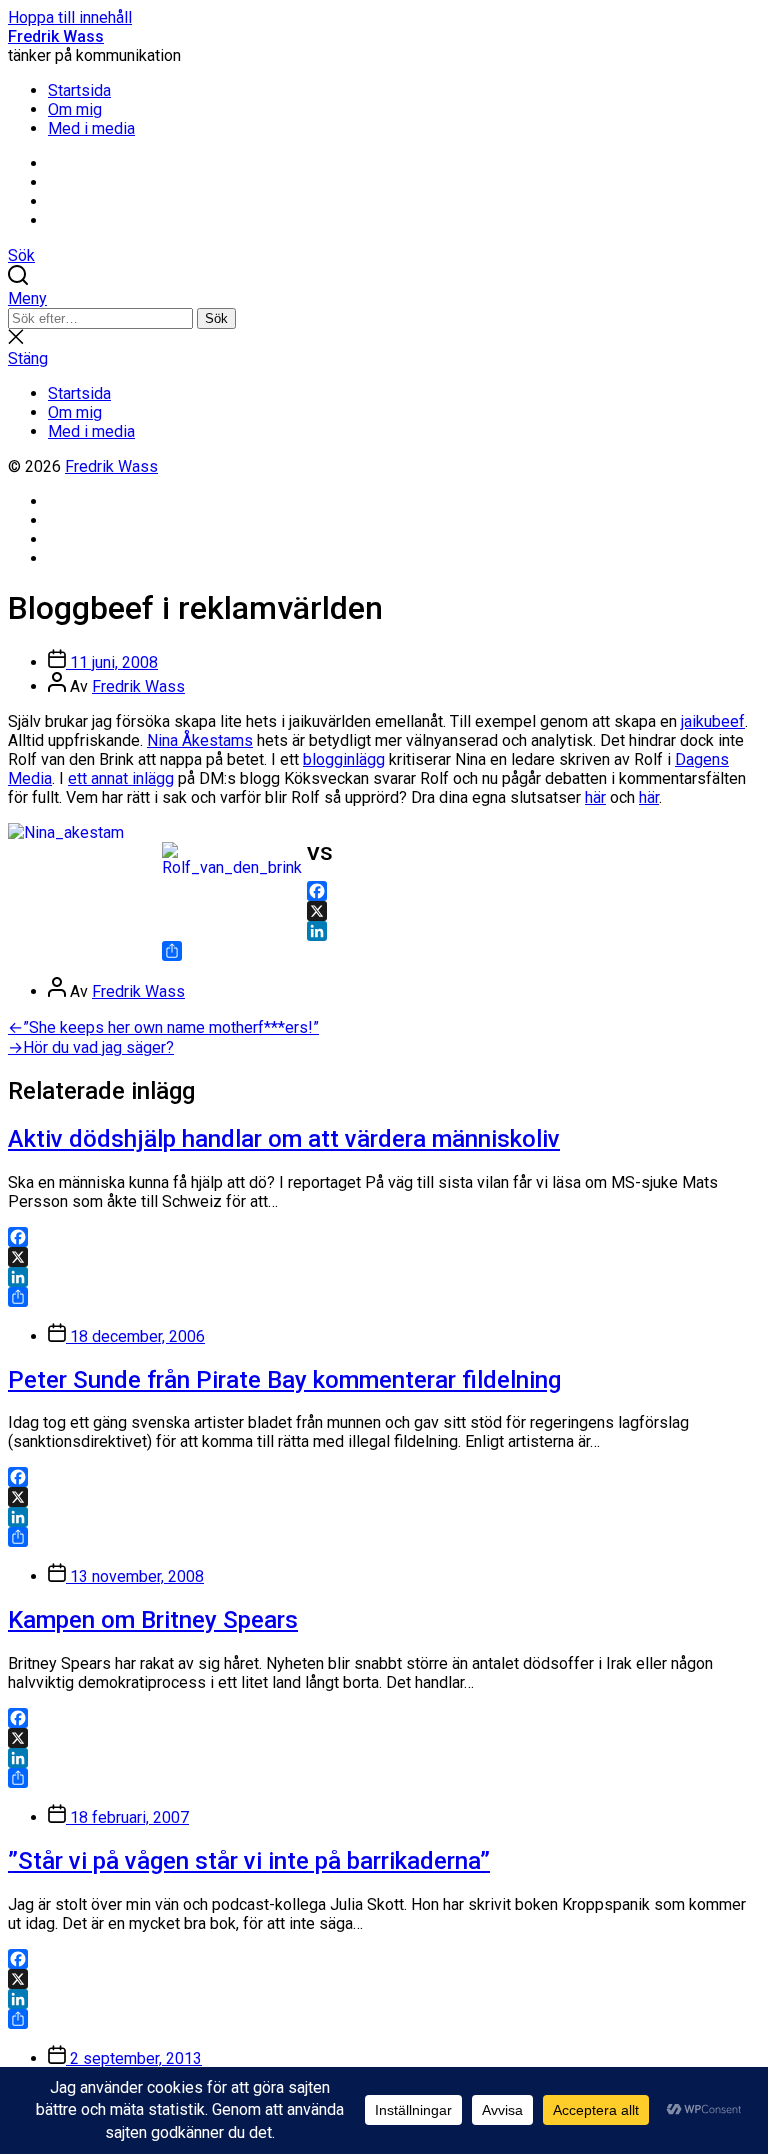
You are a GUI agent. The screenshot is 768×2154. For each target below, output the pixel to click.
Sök (216, 318)
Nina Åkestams (200, 740)
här (595, 797)
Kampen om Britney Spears (153, 1620)
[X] (384, 911)
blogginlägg (344, 759)
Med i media (91, 128)
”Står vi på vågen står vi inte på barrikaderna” (249, 1861)
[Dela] (384, 951)
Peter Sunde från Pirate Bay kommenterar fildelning (284, 1380)
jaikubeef (713, 721)
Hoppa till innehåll (70, 17)
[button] (384, 298)
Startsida (79, 90)
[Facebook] (384, 891)
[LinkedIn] (384, 931)
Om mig (75, 109)
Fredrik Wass (56, 36)
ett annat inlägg (121, 778)
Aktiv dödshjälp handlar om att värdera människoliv (284, 1139)
